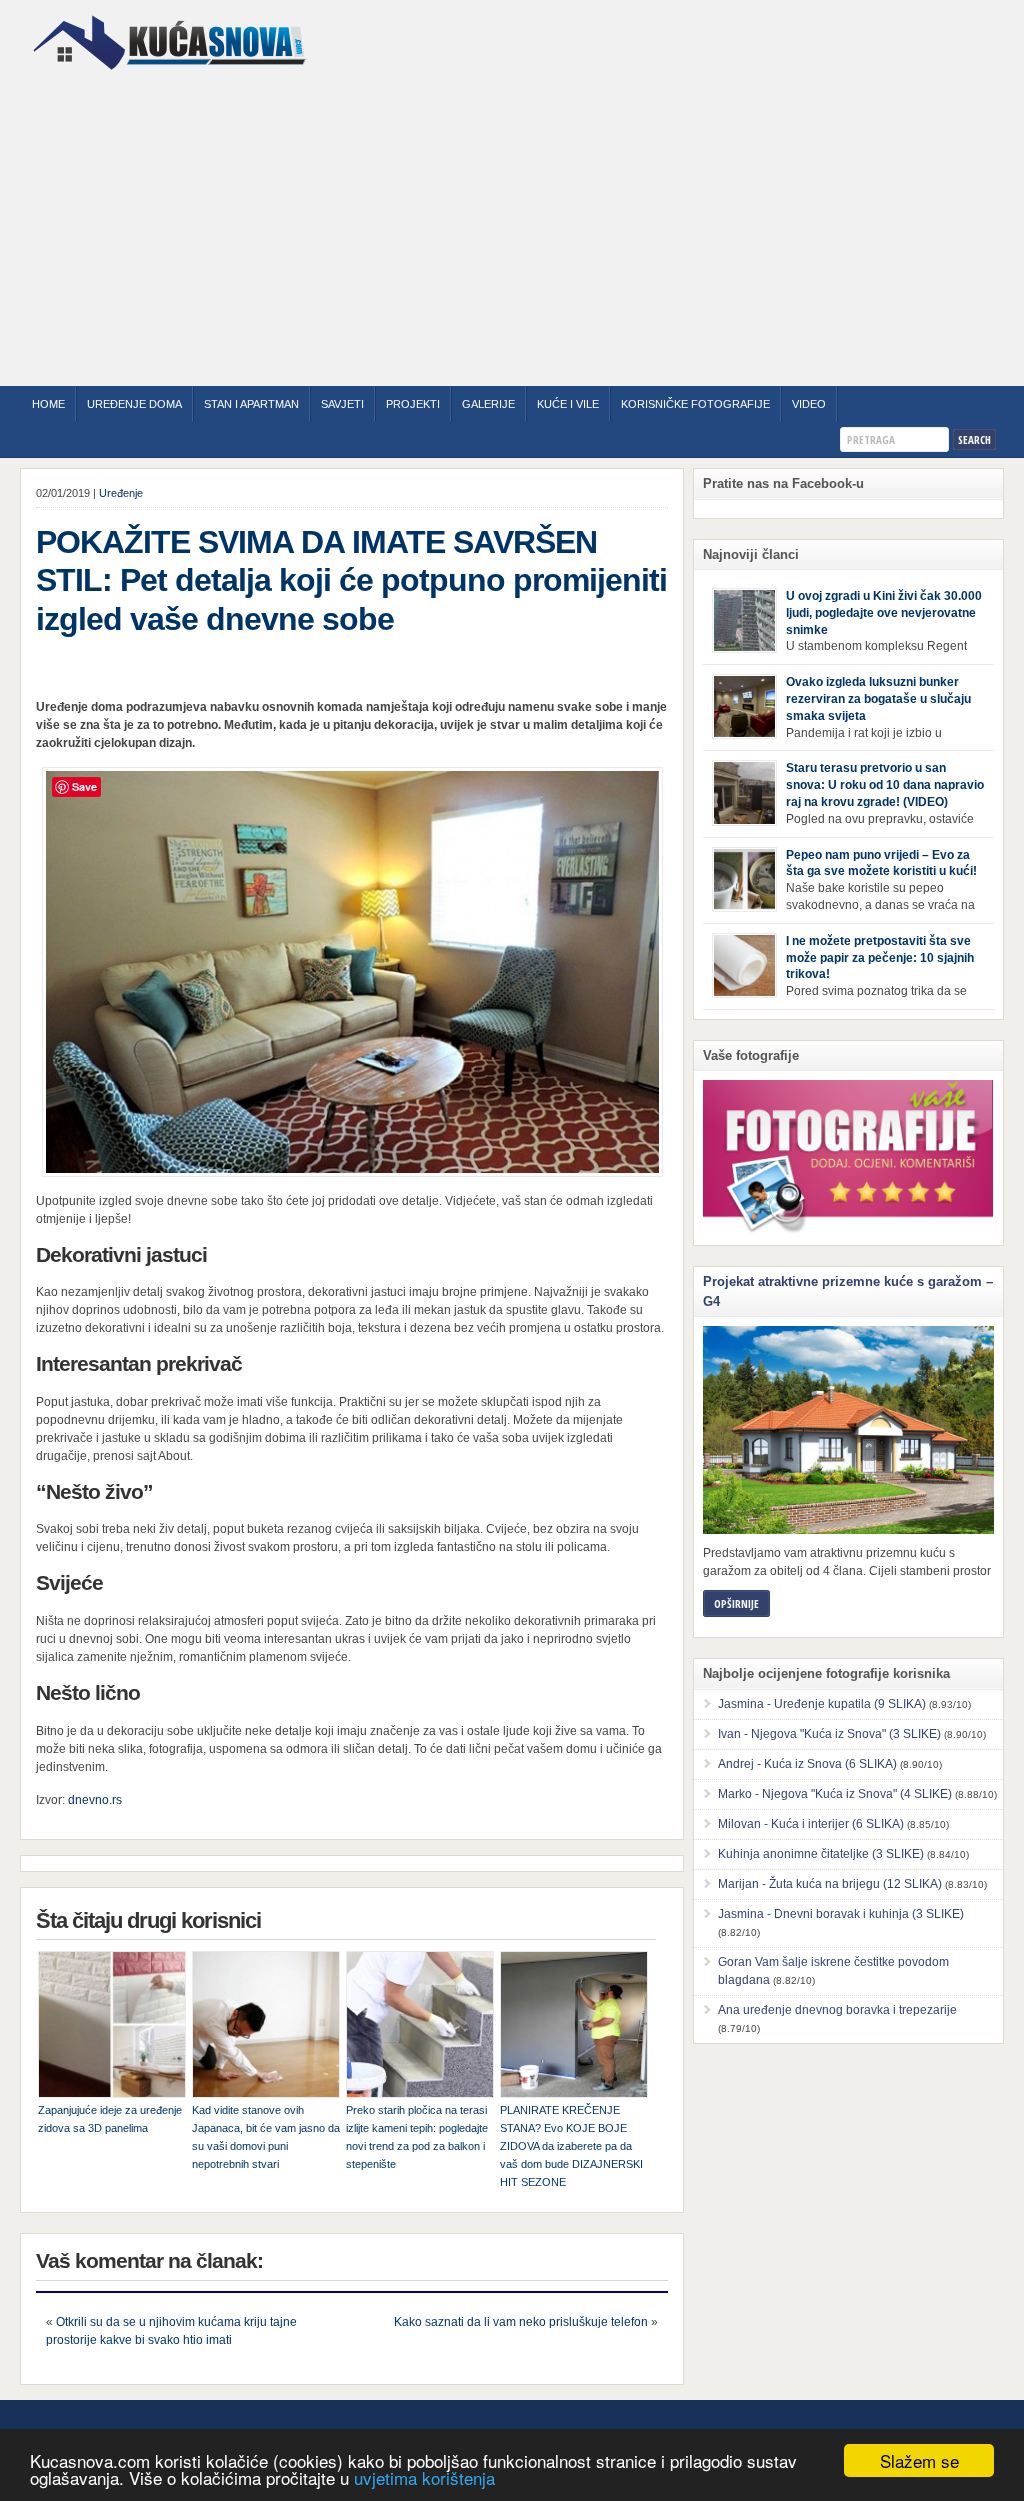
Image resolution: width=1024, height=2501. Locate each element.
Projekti (413, 404)
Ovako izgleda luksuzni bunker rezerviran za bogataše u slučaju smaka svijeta (878, 699)
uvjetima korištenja (424, 2477)
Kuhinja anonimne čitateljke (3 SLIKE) (821, 1854)
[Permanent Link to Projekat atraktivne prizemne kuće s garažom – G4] (848, 1430)
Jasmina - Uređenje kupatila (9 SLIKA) (822, 1704)
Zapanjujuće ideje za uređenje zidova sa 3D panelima (110, 2119)
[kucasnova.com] (169, 77)
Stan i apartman (251, 404)
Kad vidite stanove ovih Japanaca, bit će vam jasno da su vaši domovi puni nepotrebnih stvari (266, 2137)
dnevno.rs (95, 1800)
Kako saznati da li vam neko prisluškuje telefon (521, 2322)
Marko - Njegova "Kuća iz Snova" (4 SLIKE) (835, 1794)
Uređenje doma (134, 404)
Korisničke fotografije (695, 404)
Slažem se (919, 2460)
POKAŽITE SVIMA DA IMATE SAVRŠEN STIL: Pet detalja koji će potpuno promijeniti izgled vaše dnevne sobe (351, 580)
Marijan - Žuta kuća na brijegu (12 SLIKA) (830, 1884)
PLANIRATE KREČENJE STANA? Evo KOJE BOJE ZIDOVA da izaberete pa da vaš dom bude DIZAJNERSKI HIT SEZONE (571, 2146)
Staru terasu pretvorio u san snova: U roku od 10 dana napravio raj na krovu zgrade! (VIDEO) (885, 785)
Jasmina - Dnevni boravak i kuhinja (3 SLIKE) (841, 1914)
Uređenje (121, 493)
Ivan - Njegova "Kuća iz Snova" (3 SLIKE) (829, 1734)
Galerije (488, 404)
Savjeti (342, 404)
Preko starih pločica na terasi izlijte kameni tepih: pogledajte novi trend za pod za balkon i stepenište (417, 2137)
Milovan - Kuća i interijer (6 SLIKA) (811, 1824)
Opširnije (736, 1603)
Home (48, 404)
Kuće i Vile (568, 404)
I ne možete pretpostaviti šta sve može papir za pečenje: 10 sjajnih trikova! (880, 958)
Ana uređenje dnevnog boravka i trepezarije (837, 2010)
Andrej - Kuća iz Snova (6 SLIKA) (807, 1764)
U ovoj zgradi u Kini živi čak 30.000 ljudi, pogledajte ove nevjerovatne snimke (884, 613)
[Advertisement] (512, 231)
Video (809, 404)
